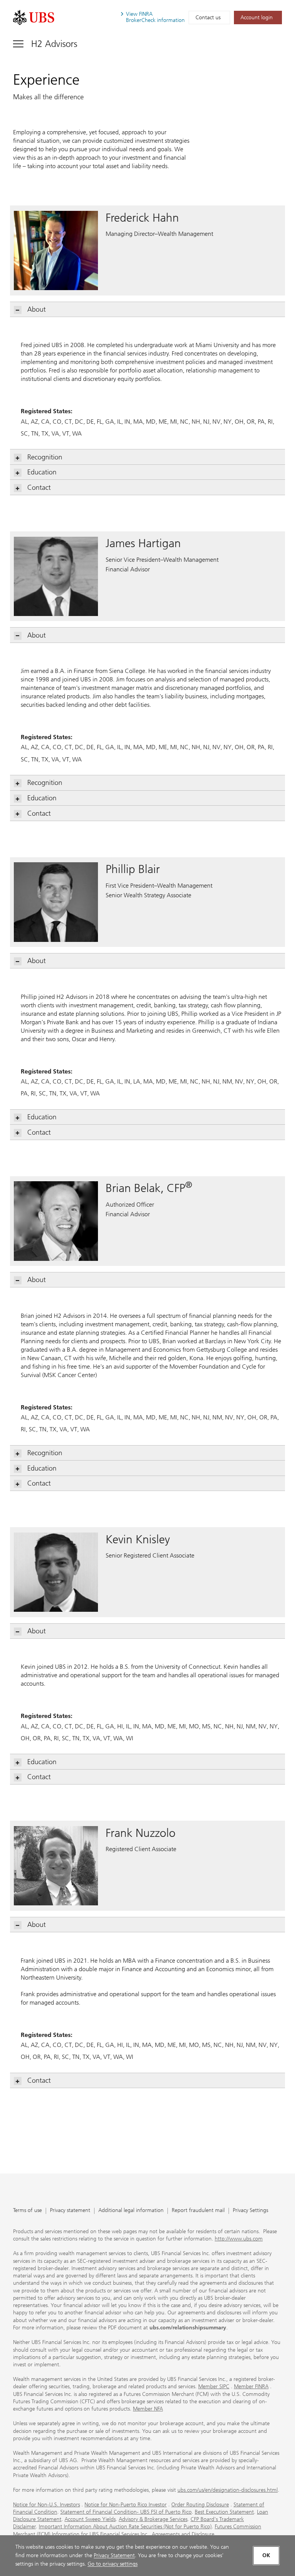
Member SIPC (214, 2387)
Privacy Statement (114, 2555)
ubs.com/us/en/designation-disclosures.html (228, 2490)
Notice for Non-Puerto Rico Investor (126, 2505)
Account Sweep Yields (90, 2519)
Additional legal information (131, 2211)
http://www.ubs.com (239, 2239)
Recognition (45, 457)
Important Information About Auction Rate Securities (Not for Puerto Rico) (125, 2527)
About (36, 309)
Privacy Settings (250, 2211)
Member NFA (148, 2409)
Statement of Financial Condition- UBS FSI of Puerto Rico (126, 2512)
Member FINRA (251, 2387)
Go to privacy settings (113, 2564)
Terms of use (27, 2211)
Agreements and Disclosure (183, 2534)
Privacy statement (70, 2211)
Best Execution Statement (224, 2512)
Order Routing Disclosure (200, 2505)
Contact (39, 487)
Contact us (208, 18)
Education (42, 472)
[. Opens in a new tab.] (34, 18)
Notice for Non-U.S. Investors (46, 2505)
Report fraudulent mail (198, 2211)
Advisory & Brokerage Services (153, 2519)
